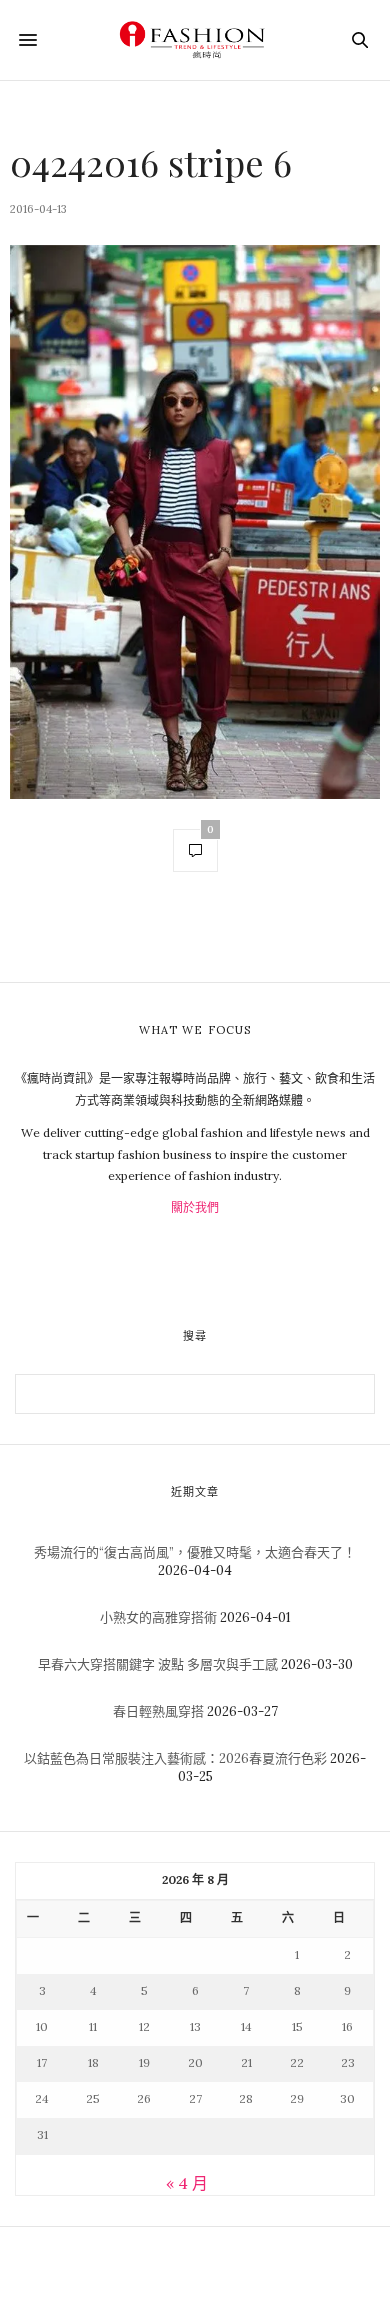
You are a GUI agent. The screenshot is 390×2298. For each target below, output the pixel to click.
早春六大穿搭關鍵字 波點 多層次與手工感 (158, 1664)
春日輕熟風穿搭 (158, 1711)
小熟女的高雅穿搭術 (158, 1617)
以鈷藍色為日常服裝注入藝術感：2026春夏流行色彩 (175, 1758)
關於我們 (195, 1207)
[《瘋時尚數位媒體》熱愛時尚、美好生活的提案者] (195, 40)
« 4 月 (187, 2183)
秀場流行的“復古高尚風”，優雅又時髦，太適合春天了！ (195, 1552)
